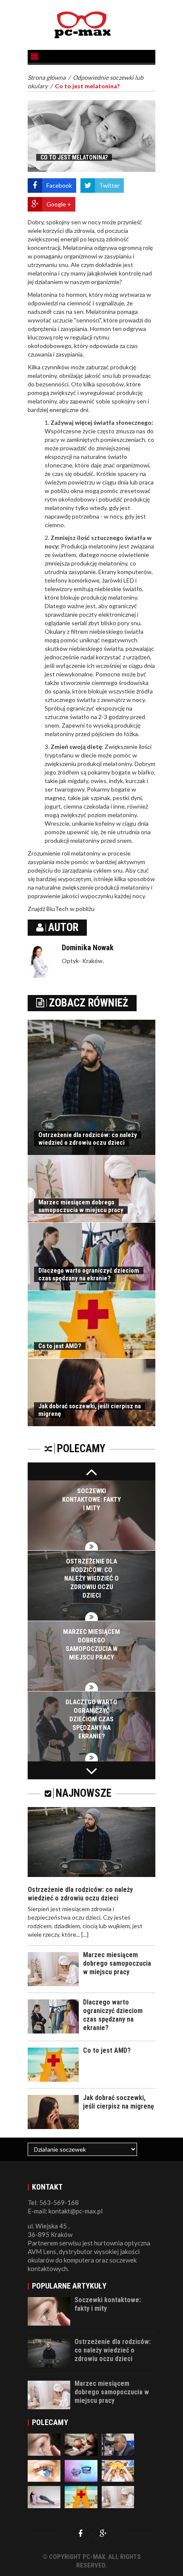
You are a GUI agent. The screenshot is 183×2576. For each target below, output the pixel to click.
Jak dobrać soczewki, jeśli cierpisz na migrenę (119, 2102)
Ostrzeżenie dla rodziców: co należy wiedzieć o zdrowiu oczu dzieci (88, 1139)
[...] (85, 1934)
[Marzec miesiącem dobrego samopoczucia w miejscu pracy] (118, 2496)
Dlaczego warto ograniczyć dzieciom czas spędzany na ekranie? (89, 1274)
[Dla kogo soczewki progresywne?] (118, 2470)
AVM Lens (42, 2251)
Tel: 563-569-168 (53, 2202)
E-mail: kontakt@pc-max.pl (65, 2211)
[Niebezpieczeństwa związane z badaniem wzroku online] (118, 2444)
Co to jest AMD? (60, 1346)
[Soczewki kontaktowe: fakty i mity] (44, 2444)
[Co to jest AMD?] (81, 2496)
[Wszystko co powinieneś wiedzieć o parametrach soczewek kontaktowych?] (81, 2470)
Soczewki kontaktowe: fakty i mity (91, 1500)
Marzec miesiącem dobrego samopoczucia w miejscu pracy (81, 1206)
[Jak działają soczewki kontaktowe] (44, 2470)
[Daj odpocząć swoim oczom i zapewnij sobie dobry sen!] (81, 2444)
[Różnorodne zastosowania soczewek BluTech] (44, 2496)
